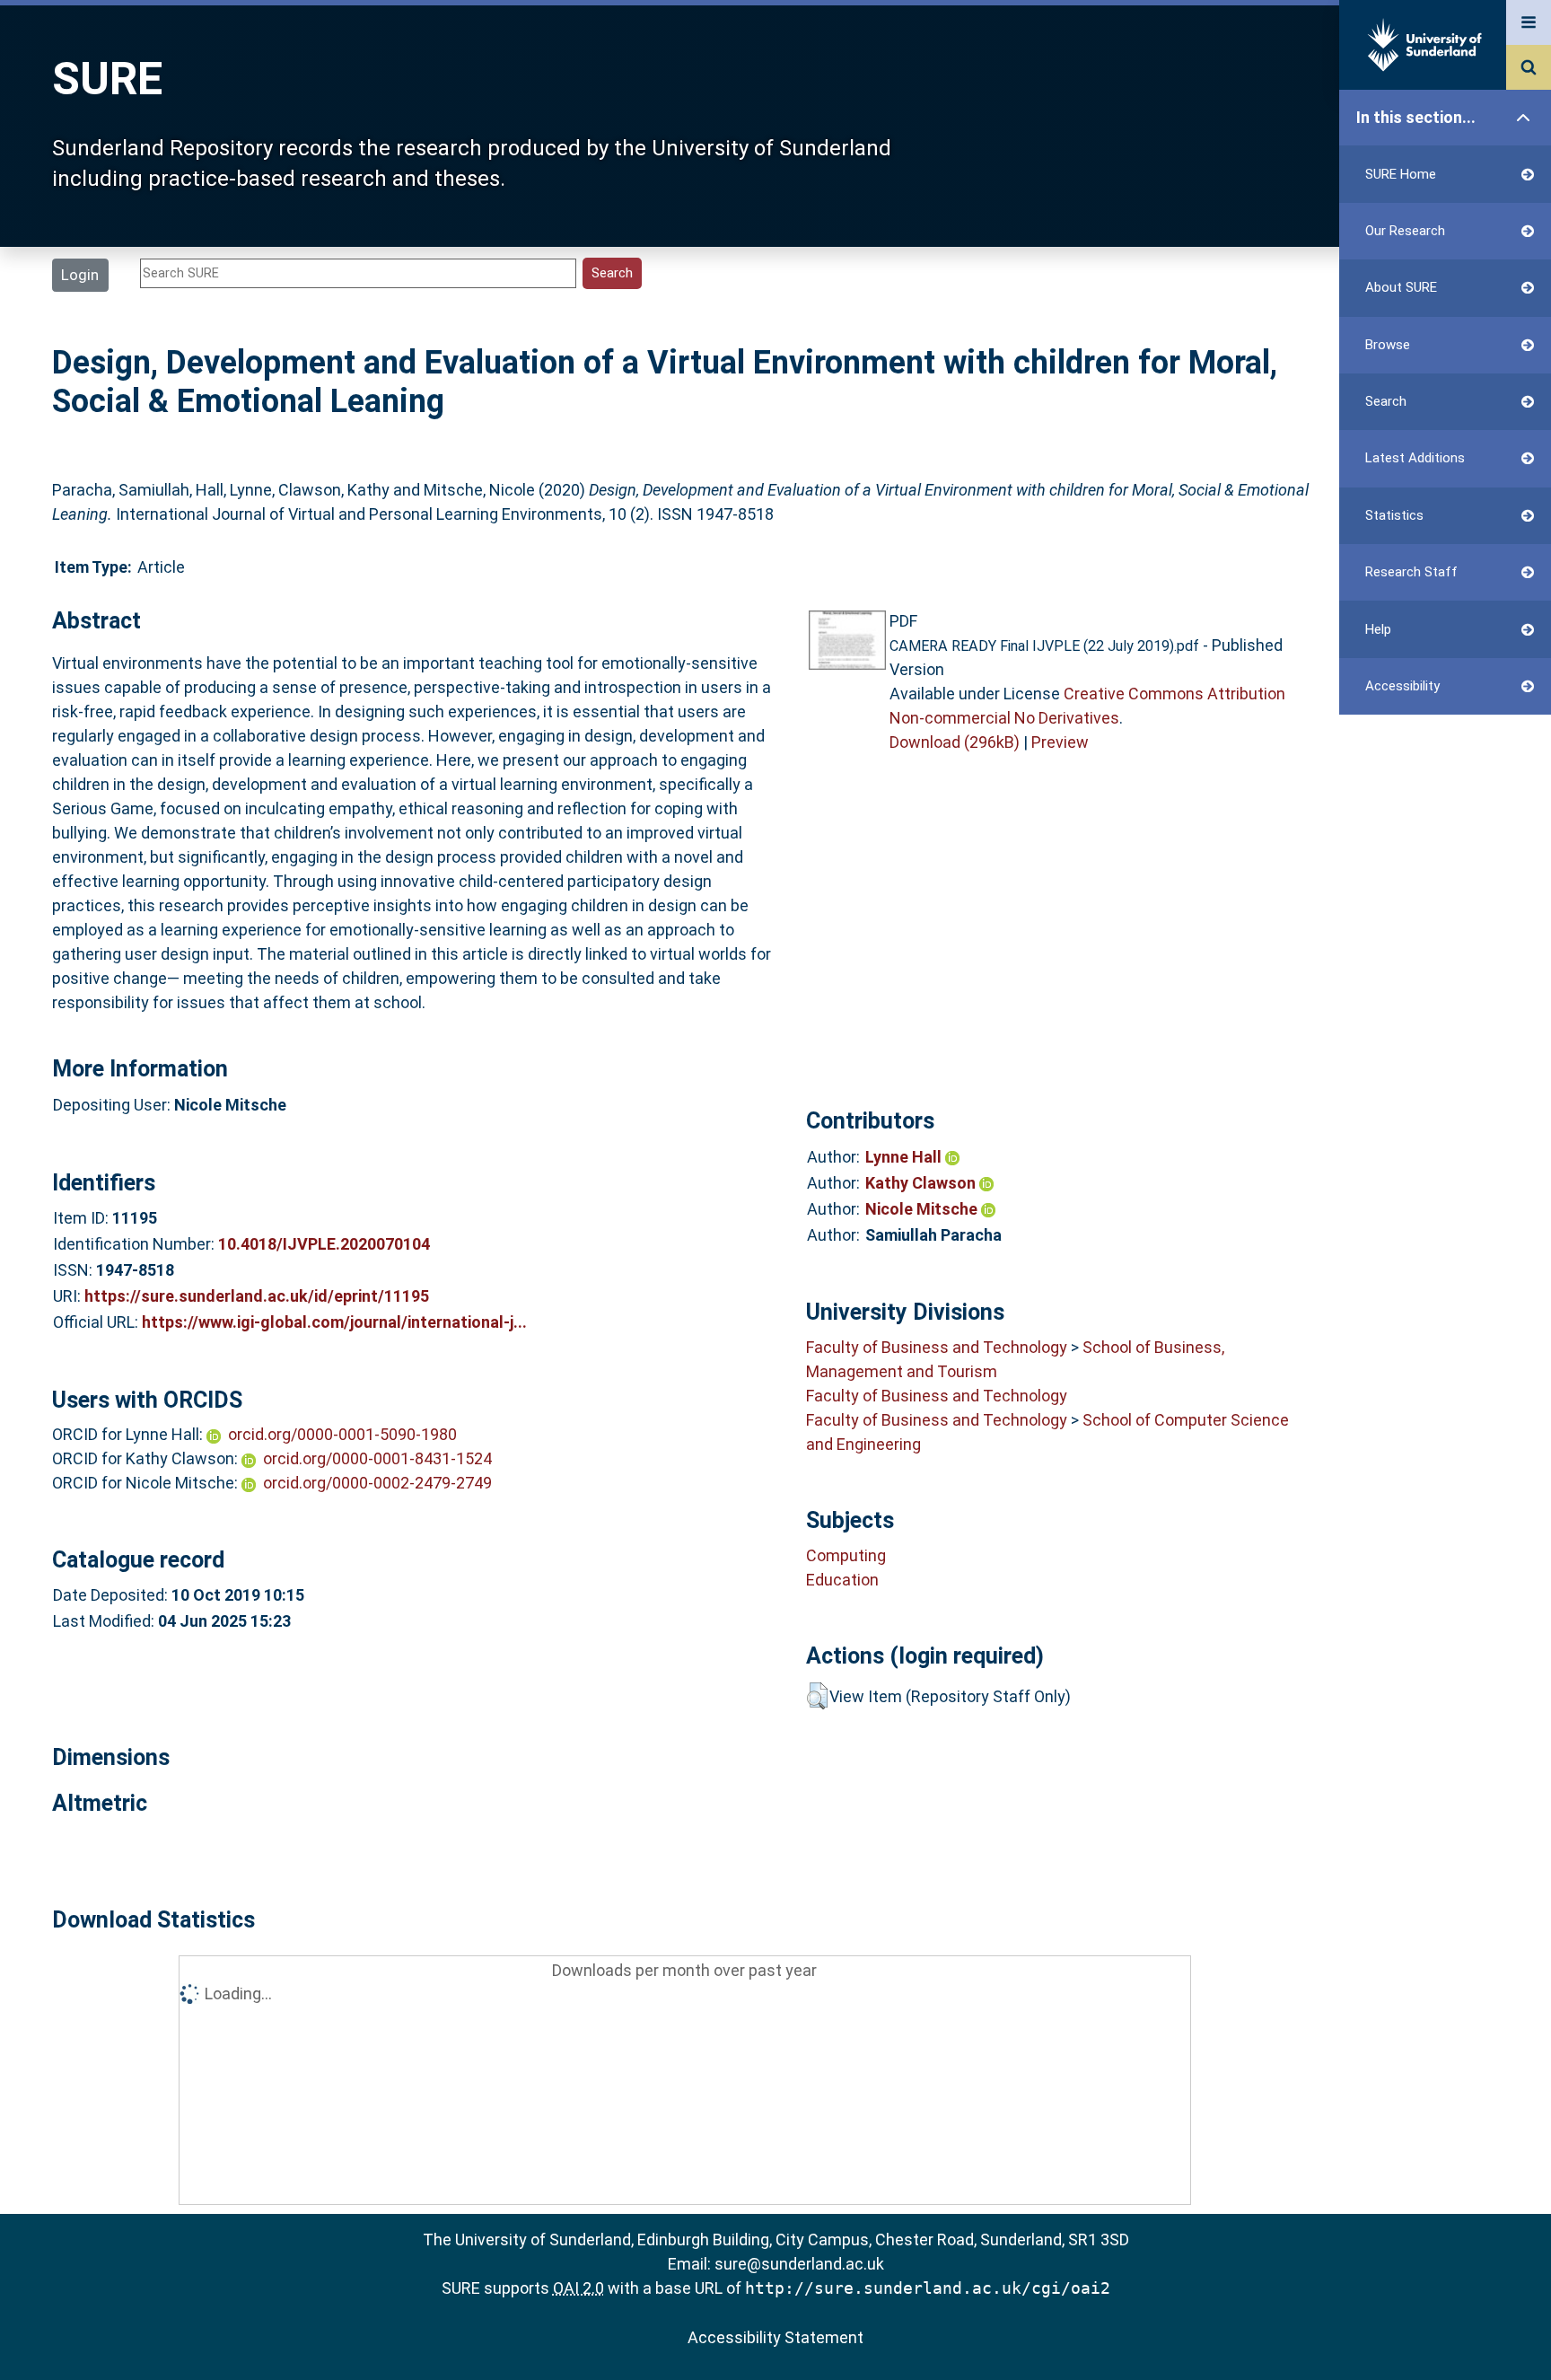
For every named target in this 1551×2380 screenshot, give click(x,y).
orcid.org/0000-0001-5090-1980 (342, 1434)
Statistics (1394, 515)
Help (1378, 629)
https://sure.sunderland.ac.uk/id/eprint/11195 (257, 1296)
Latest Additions (1415, 458)
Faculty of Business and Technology (937, 1347)
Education (842, 1580)
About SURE (1401, 287)
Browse (1388, 345)
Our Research (1405, 231)
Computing (846, 1555)
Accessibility (1402, 686)
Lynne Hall (905, 1157)
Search (1386, 401)
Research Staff (1411, 572)
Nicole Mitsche (923, 1209)
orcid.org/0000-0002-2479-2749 (377, 1483)
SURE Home (1401, 174)
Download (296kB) (955, 742)
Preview (1060, 742)
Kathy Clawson (922, 1183)
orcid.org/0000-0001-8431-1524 (377, 1458)
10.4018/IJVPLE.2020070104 (324, 1244)
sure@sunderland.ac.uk (799, 2264)
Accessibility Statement (775, 2337)
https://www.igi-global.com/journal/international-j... (334, 1322)
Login (80, 275)
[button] (817, 1696)
